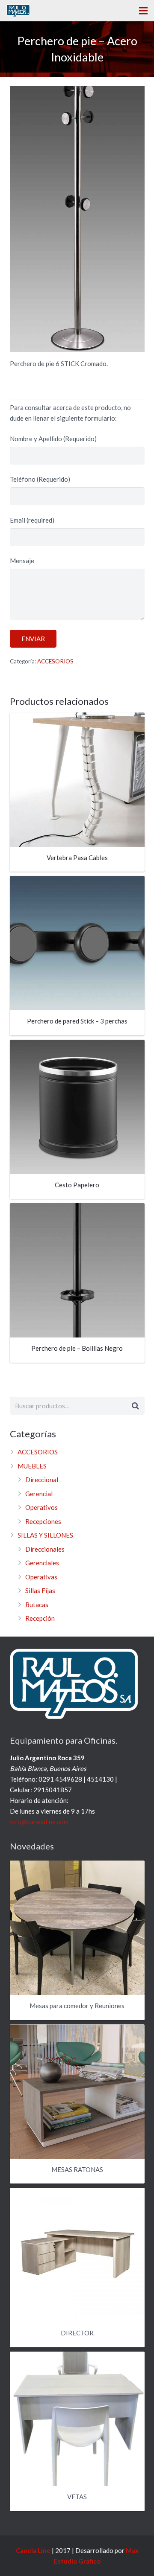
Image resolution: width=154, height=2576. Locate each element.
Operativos (41, 1507)
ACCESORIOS (55, 661)
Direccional (42, 1480)
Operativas (41, 1577)
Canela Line (33, 2550)
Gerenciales (42, 1563)
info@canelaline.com (39, 1822)
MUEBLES (32, 1466)
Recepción (40, 1618)
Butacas (37, 1605)
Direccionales (45, 1549)
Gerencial (39, 1494)
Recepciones (43, 1521)
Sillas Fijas (40, 1590)
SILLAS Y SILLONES (45, 1535)
